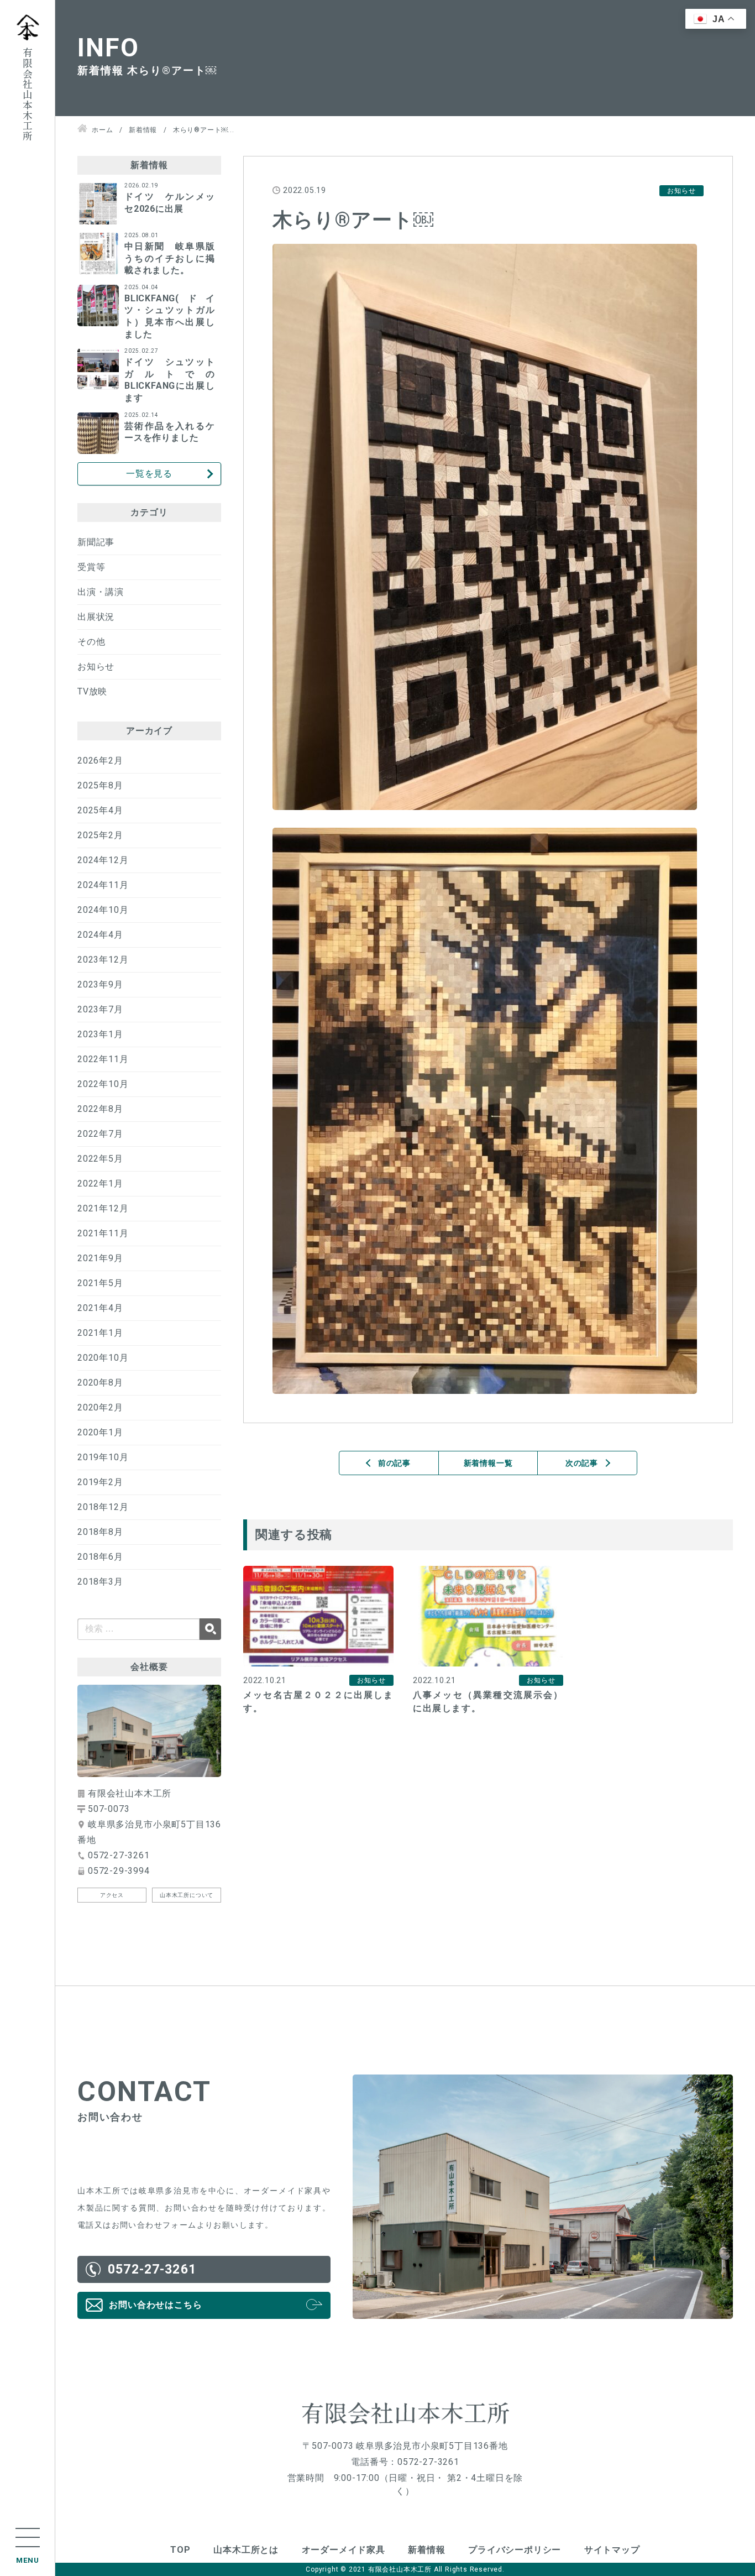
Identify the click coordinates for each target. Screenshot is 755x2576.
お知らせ (96, 667)
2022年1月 (100, 1184)
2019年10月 (103, 1457)
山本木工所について (187, 1895)
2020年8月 (100, 1383)
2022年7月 (100, 1134)
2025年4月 (100, 810)
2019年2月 (100, 1482)
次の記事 (582, 1463)
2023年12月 (103, 960)
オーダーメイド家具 (344, 2550)
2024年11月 (103, 885)
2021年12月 (103, 1208)
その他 (91, 642)
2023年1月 (100, 1034)
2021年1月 (100, 1333)
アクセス (112, 1895)
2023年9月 (100, 984)
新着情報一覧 (488, 1463)
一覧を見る (149, 474)
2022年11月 (103, 1059)
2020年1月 (100, 1432)
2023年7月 (100, 1009)
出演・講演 (101, 592)
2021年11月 (103, 1233)
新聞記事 (96, 542)
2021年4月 (100, 1308)
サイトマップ (612, 2550)
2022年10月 (103, 1084)
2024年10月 (103, 910)
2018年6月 (100, 1557)
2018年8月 (100, 1532)
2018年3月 (100, 1582)
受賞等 (91, 567)
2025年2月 (100, 835)
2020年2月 (100, 1407)
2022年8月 (100, 1109)
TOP (180, 2550)
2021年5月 (100, 1283)
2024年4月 (100, 935)
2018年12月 (103, 1507)
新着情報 (426, 2550)
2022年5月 (100, 1159)
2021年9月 (100, 1258)
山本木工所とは (246, 2550)
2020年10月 (103, 1358)
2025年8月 (100, 785)
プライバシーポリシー (515, 2550)
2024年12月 (103, 860)
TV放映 (92, 691)
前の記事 (394, 1463)
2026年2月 (100, 761)
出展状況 (96, 617)
